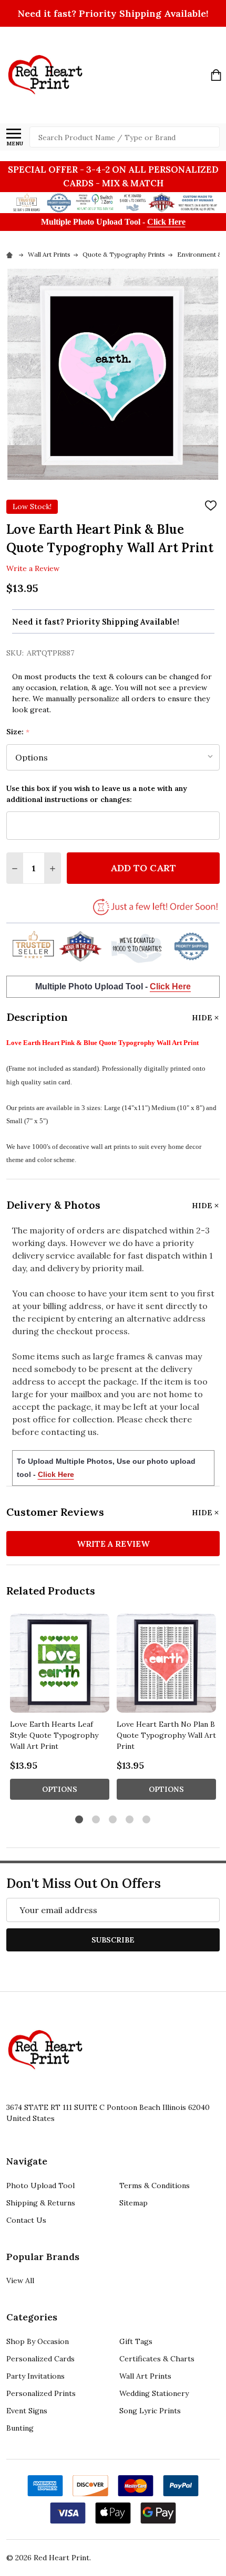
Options (60, 1789)
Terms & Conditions (155, 2186)
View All (20, 2281)
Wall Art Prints (145, 2376)
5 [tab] (147, 1820)
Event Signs (27, 2411)
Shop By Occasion (38, 2341)
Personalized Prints (41, 2393)
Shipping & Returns (41, 2203)
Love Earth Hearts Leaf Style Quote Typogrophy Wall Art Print (54, 1735)
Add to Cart (143, 868)
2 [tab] (96, 1820)
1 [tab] (80, 1820)
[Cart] (216, 75)
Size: (18, 732)
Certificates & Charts (157, 2359)
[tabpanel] (60, 1710)
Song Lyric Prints (150, 2411)
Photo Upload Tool (40, 2186)
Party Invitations (35, 2376)
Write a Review (33, 568)
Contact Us (26, 2220)
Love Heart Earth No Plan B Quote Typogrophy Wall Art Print (166, 1735)
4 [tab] (130, 1820)
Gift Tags (136, 2341)
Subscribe (113, 1940)
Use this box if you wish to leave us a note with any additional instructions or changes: (97, 794)
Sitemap (133, 2203)
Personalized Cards (40, 2359)
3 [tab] (113, 1820)
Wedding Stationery (154, 2393)
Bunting (20, 2428)
